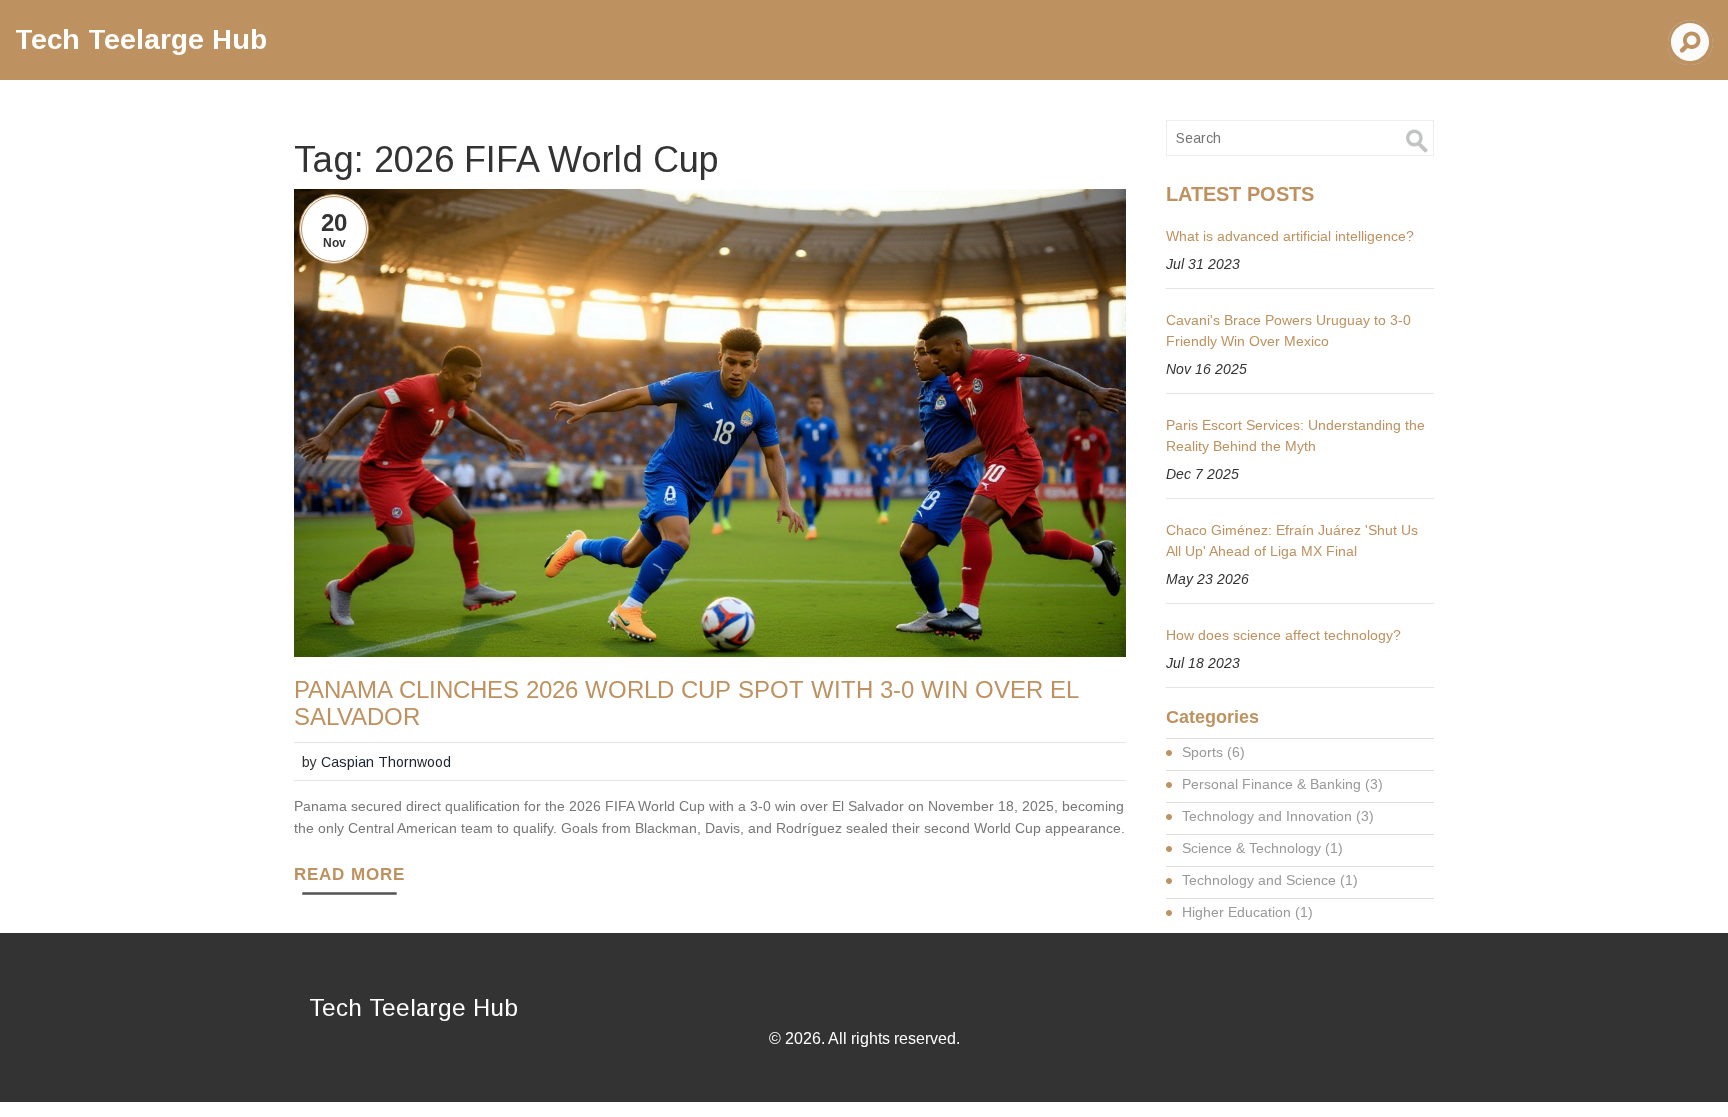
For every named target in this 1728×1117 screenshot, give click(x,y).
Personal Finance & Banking (1282, 784)
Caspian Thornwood (386, 762)
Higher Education (1247, 912)
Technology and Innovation (1278, 816)
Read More (349, 874)
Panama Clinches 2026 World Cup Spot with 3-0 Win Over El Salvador (686, 703)
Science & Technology (1262, 848)
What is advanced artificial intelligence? (1290, 236)
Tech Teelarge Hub (141, 39)
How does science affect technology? (1283, 635)
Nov (334, 243)
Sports (1213, 752)
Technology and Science (1270, 880)
